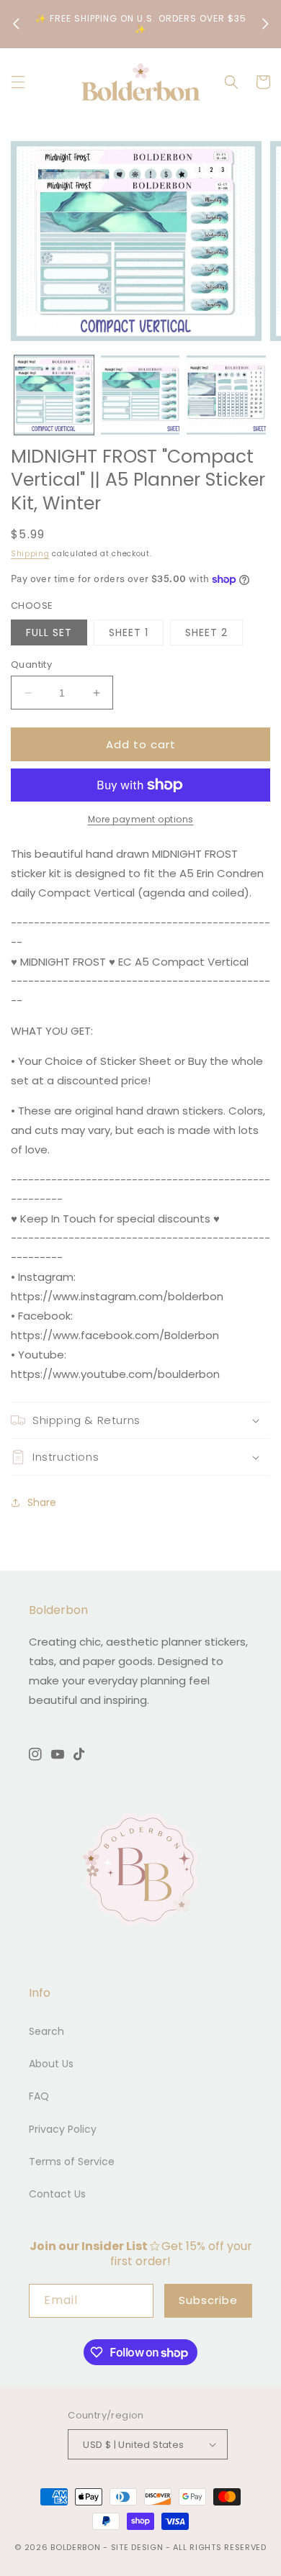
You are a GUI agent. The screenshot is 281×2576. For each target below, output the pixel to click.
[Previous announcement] (16, 24)
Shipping (30, 554)
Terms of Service (72, 2162)
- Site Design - (138, 2547)
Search (46, 2031)
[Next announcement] (265, 24)
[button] (18, 82)
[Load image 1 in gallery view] (54, 395)
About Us (51, 2064)
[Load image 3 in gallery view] (226, 395)
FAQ (39, 2096)
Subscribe (208, 2300)
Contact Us (57, 2194)
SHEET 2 (206, 632)
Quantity (31, 665)
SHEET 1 (129, 632)
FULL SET (49, 632)
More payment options (141, 819)
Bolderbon (75, 2547)
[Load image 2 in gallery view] (140, 395)
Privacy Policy (63, 2129)
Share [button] (42, 1502)
